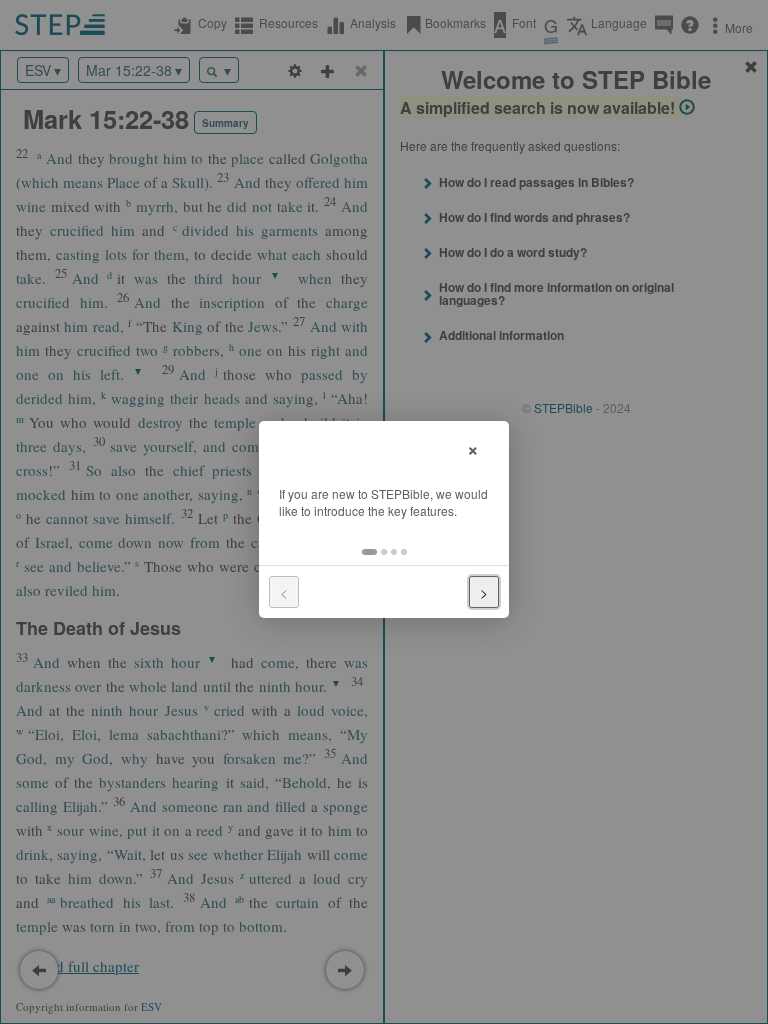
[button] (369, 552)
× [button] (473, 447)
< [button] (284, 592)
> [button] (484, 592)
